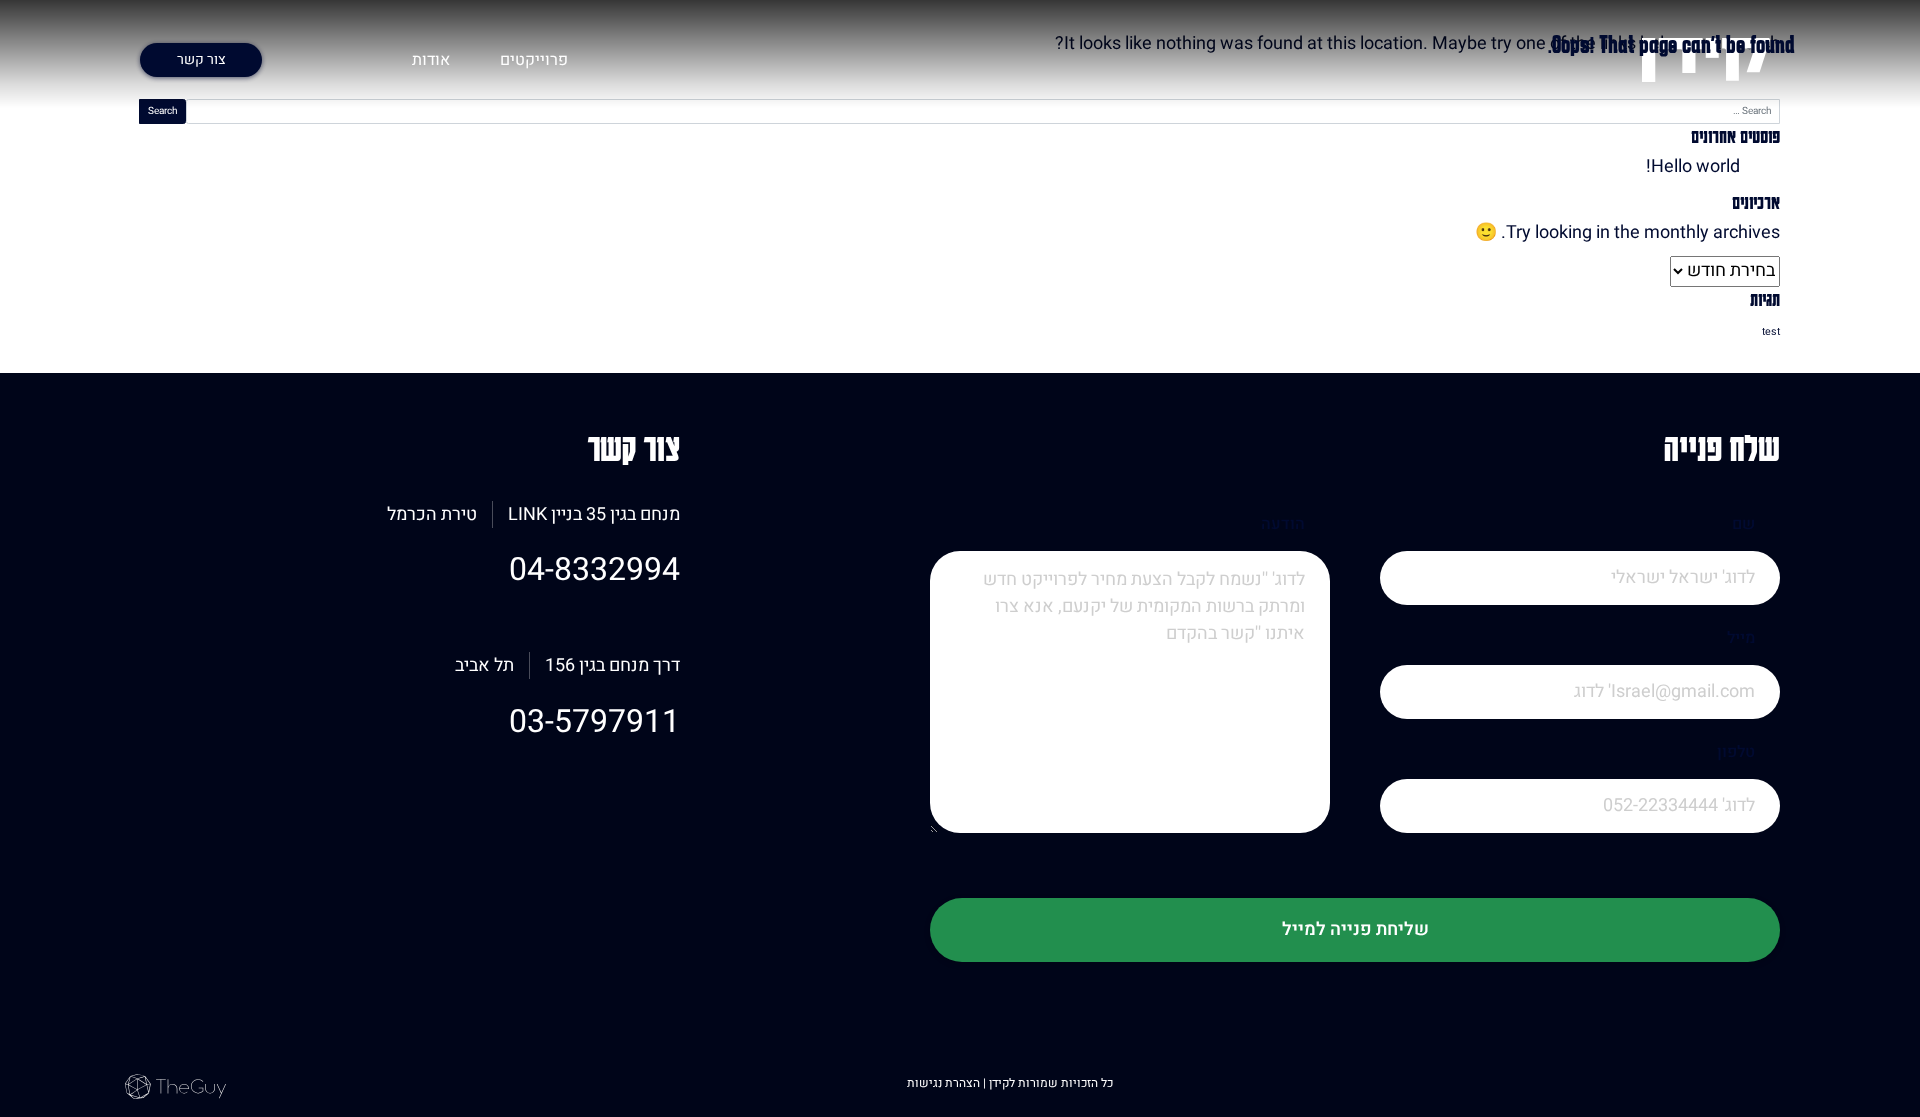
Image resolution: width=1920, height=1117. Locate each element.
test (1771, 331)
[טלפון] (1580, 833)
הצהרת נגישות (945, 1083)
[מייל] (1580, 719)
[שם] (1580, 605)
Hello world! (1693, 166)
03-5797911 (594, 721)
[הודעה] (1130, 719)
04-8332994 (594, 569)
